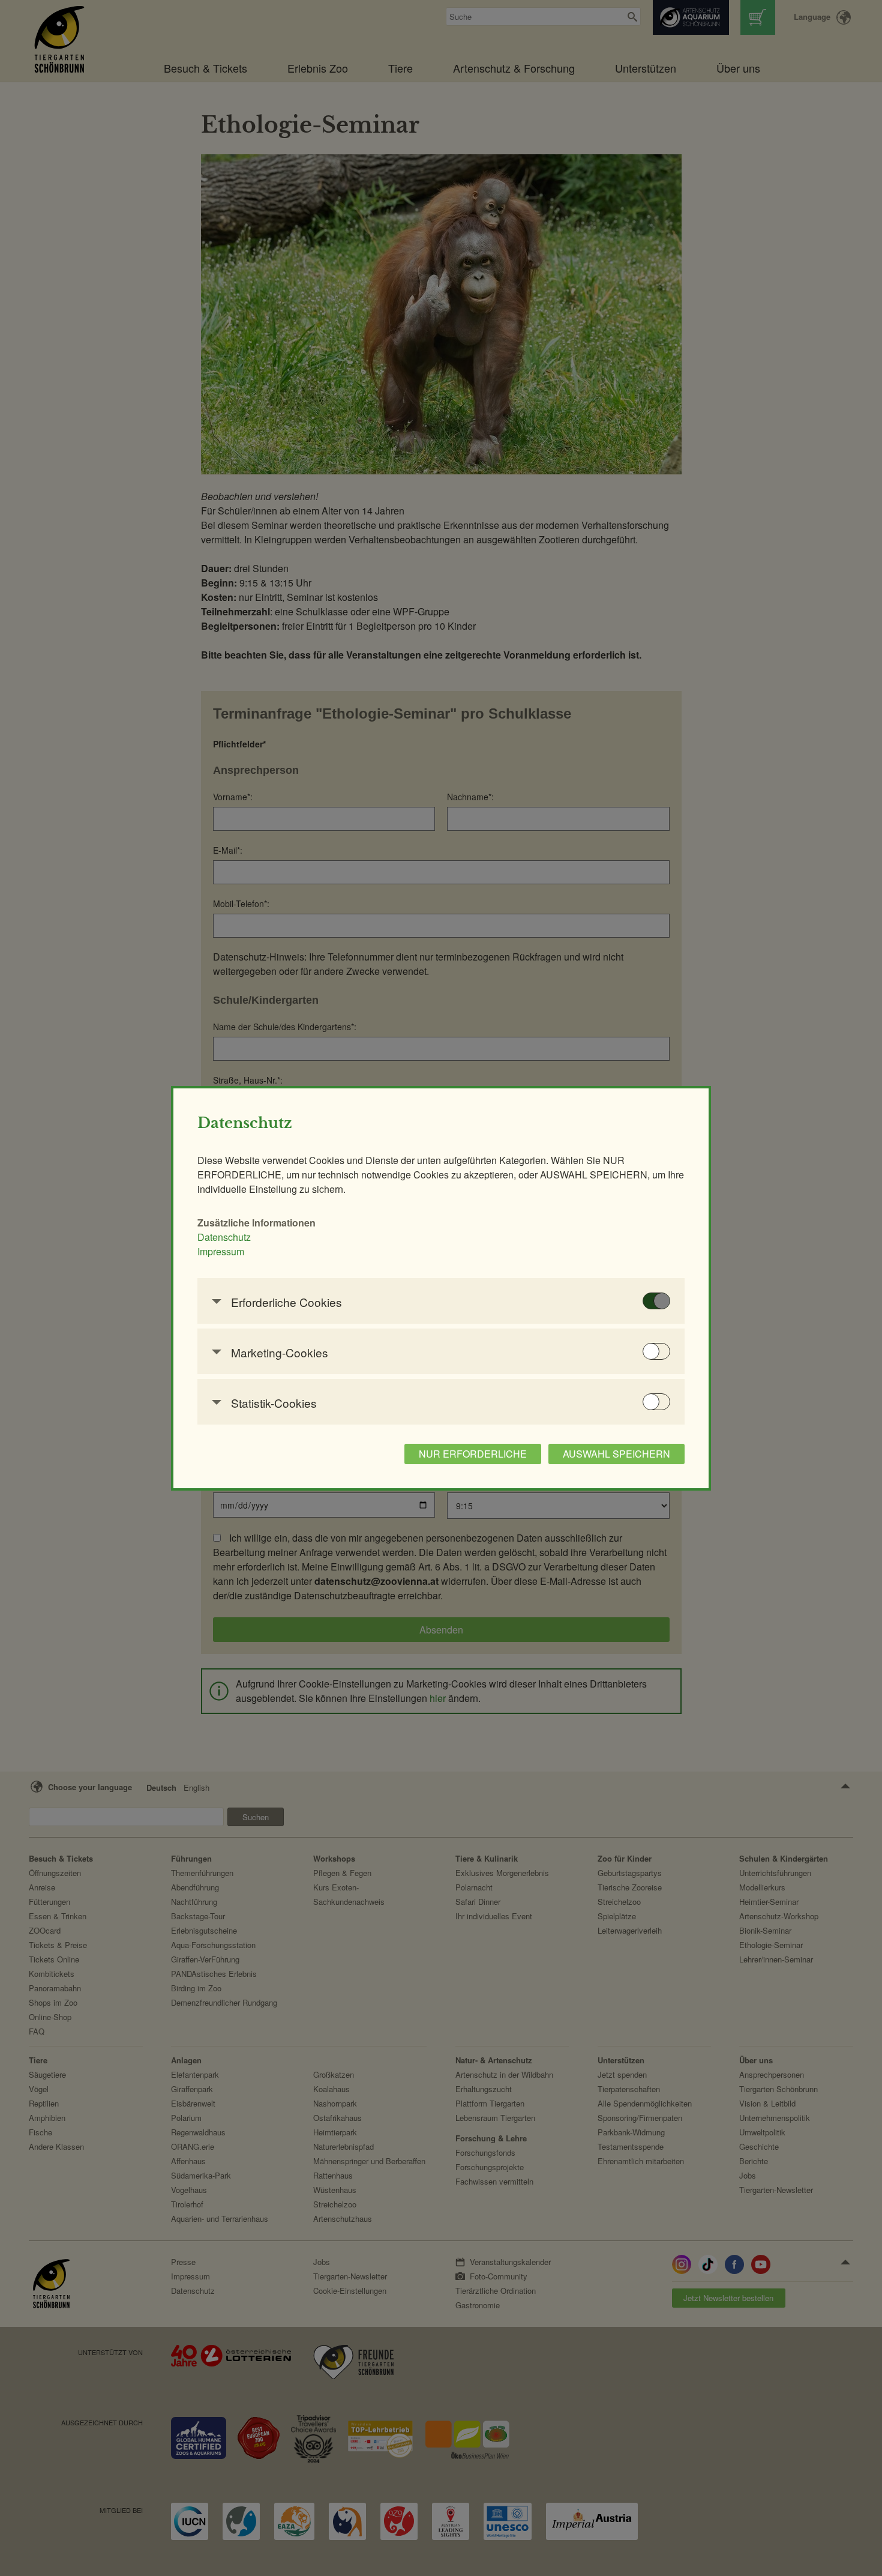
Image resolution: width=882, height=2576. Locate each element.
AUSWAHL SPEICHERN (616, 1454)
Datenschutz (224, 1237)
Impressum (221, 1251)
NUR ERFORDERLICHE (473, 1454)
